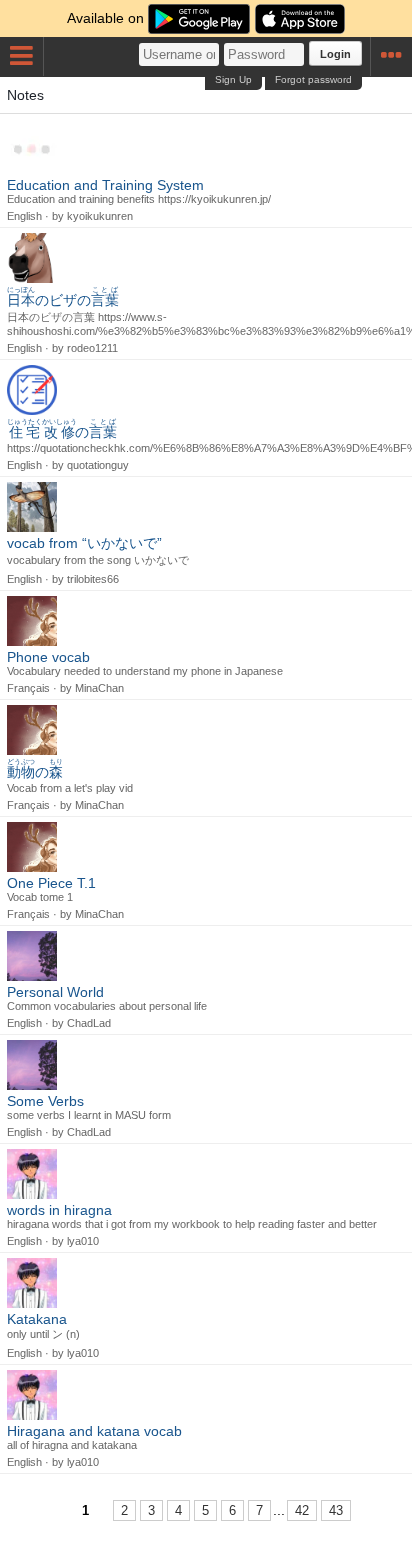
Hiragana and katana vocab (94, 1431)
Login (335, 54)
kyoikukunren (100, 216)
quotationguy (98, 465)
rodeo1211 (92, 348)
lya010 (83, 1241)
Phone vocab (48, 657)
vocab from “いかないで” (84, 543)
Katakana (37, 1319)
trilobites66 (93, 579)
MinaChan (99, 688)
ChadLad (89, 1023)
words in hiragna (59, 1210)
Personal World (55, 992)
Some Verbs (45, 1101)
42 (302, 1510)
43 (336, 1510)
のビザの (63, 300)
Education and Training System (105, 185)
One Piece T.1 (51, 883)
